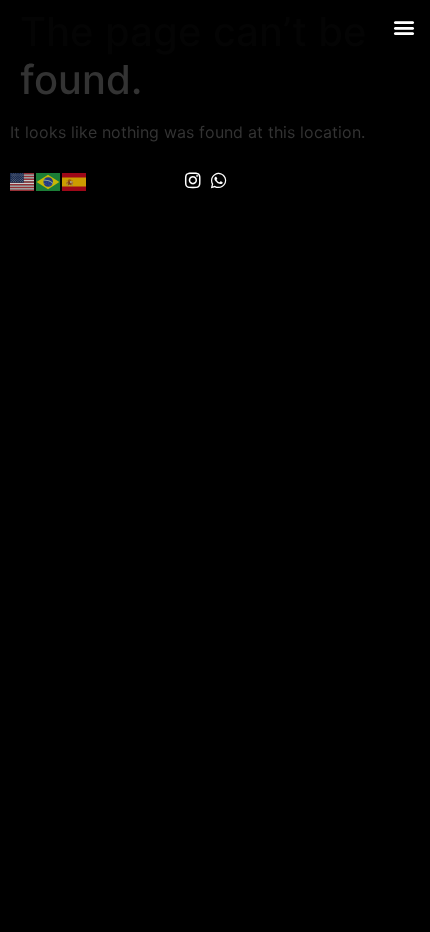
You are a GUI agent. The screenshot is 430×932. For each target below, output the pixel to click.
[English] (23, 180)
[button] (403, 26)
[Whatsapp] (220, 181)
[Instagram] (193, 181)
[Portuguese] (49, 180)
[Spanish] (75, 180)
